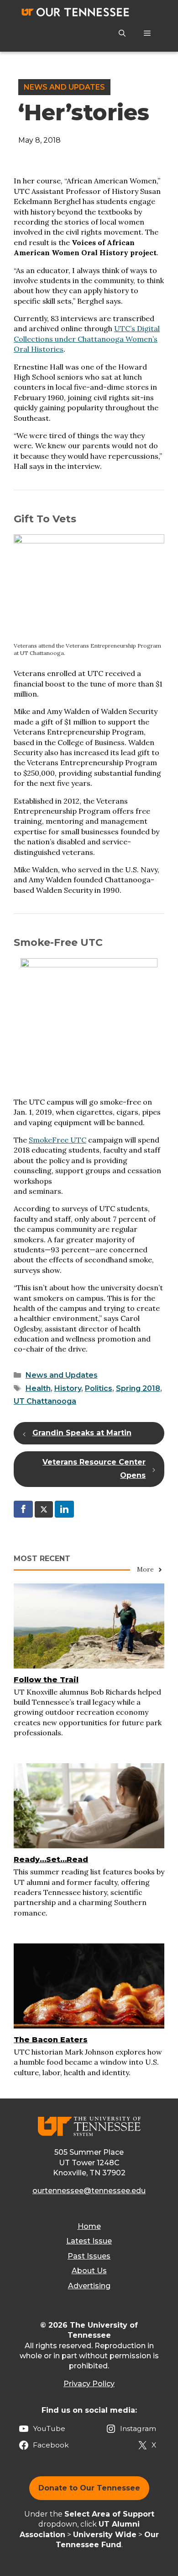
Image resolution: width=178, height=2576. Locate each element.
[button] (122, 33)
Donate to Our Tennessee (89, 2488)
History (68, 1388)
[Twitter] (44, 1509)
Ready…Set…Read (51, 1860)
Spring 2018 (138, 1388)
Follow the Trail (46, 1680)
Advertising (89, 2286)
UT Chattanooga (45, 1401)
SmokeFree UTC (58, 1140)
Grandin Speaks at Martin (82, 1433)
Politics (99, 1388)
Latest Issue (89, 2241)
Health (38, 1388)
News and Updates (64, 87)
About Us (89, 2271)
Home (89, 2226)
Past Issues (89, 2256)
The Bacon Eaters (51, 2040)
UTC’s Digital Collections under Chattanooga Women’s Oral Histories (87, 339)
